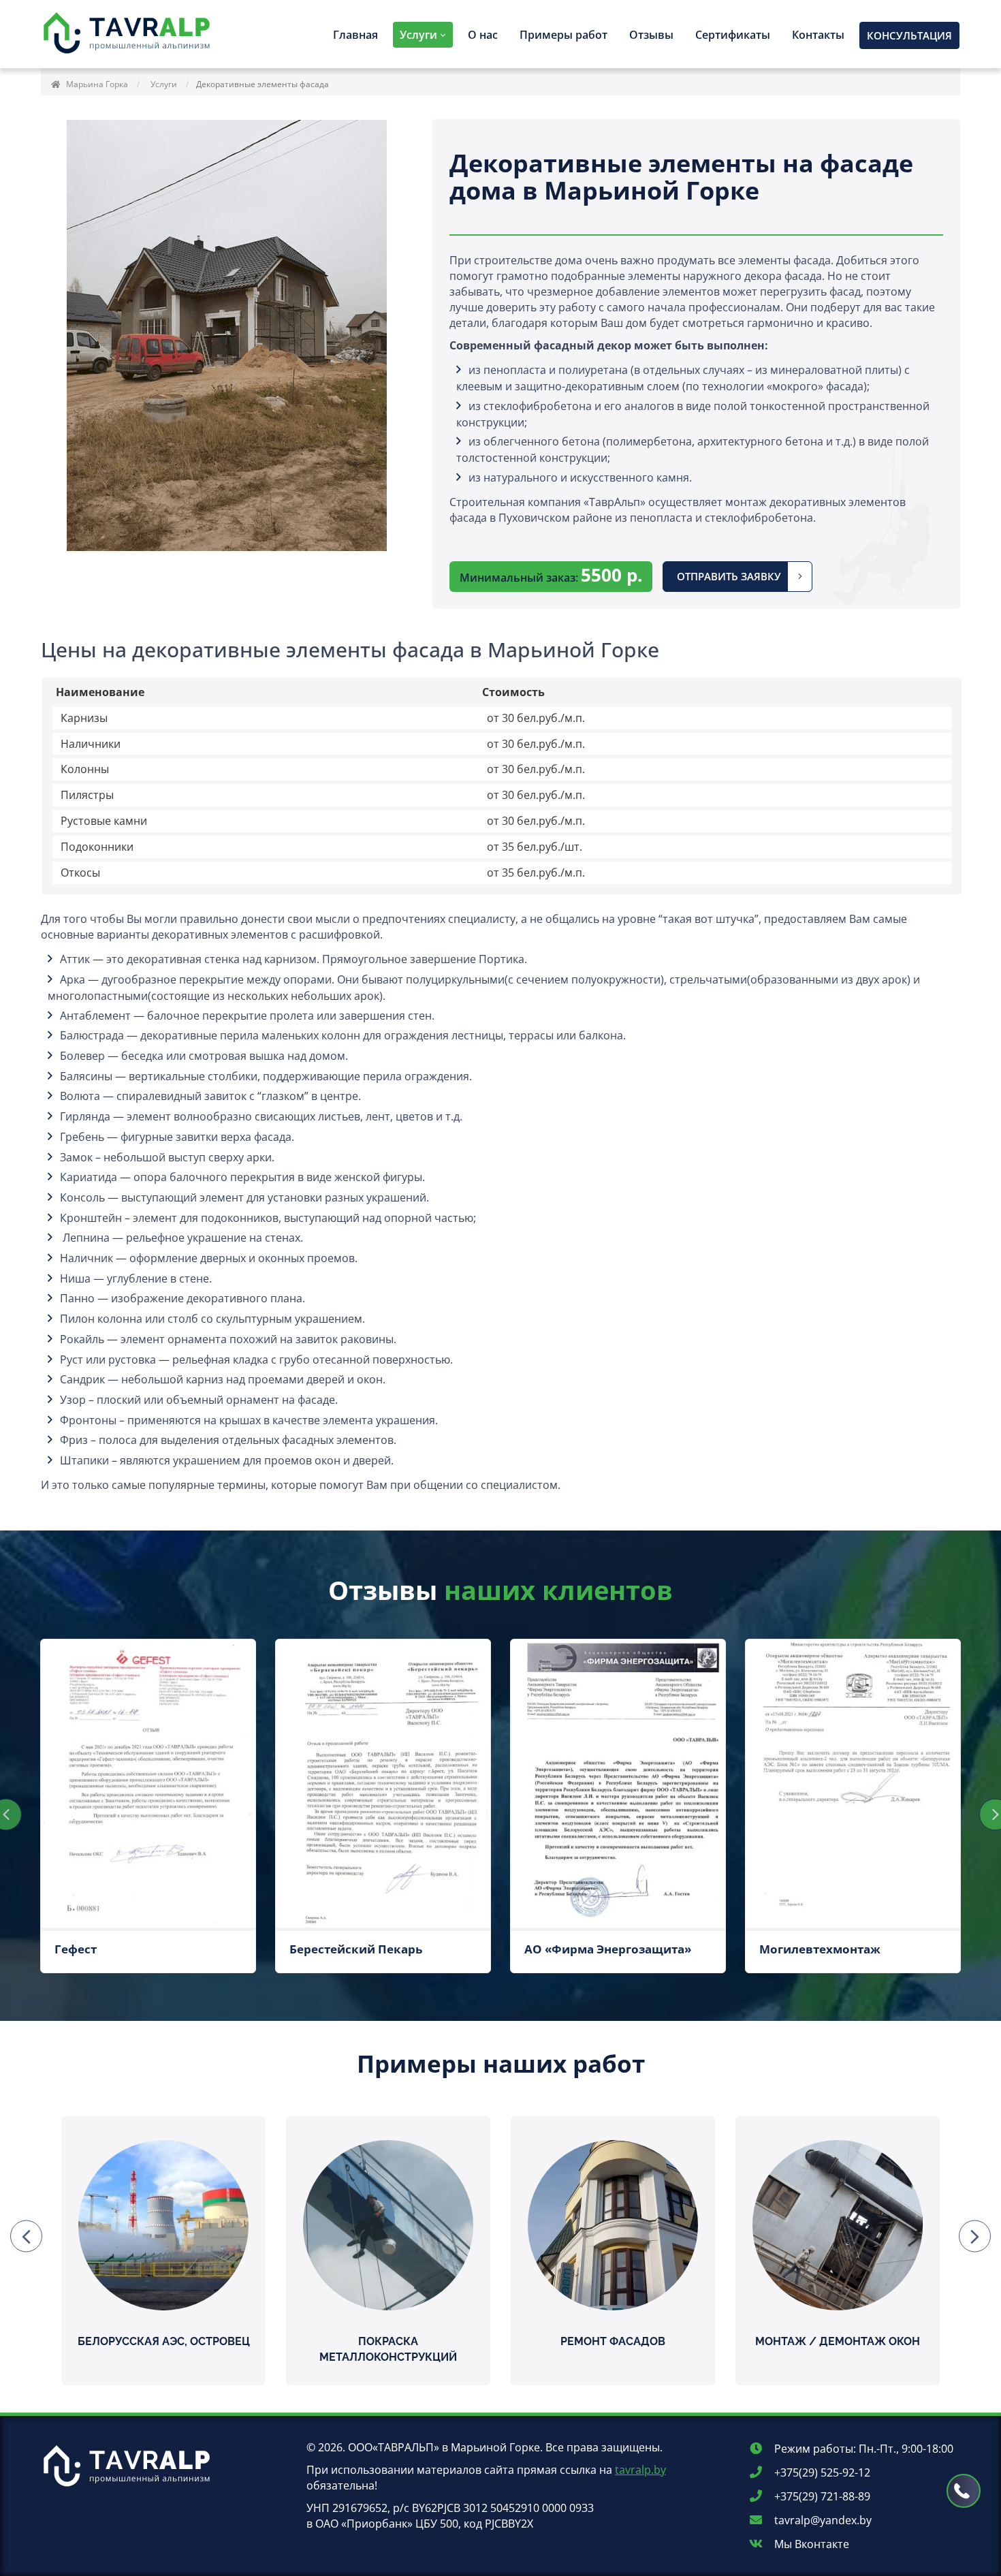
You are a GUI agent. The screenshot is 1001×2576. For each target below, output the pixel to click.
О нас (483, 35)
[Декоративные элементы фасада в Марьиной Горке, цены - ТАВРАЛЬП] (129, 34)
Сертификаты (733, 35)
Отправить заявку (729, 576)
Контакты (818, 35)
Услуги (418, 35)
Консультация (909, 35)
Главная (355, 35)
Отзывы (651, 35)
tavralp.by (640, 2470)
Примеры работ (563, 35)
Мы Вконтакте (810, 2544)
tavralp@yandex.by (822, 2520)
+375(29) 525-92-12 (821, 2472)
